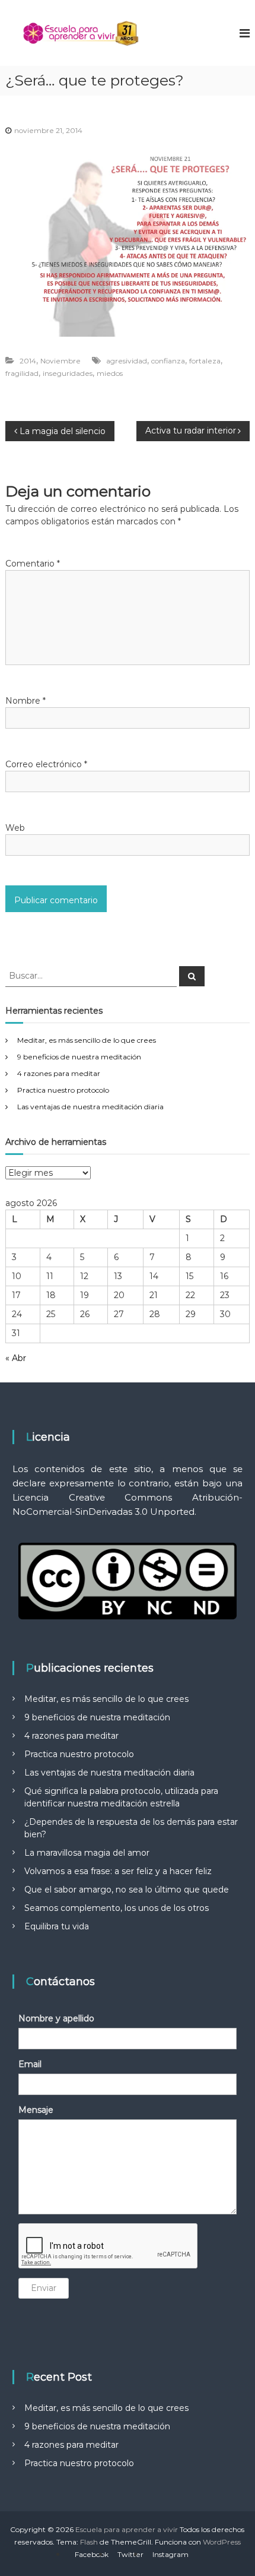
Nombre (26, 701)
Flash (89, 2542)
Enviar (44, 2288)
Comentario (33, 564)
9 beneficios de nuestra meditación (79, 1057)
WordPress (222, 2542)
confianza (168, 361)
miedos (110, 373)
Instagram (170, 2554)
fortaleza (205, 361)
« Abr (16, 1358)
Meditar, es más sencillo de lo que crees (87, 1040)
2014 (28, 361)
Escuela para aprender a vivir (127, 2529)
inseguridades (68, 373)
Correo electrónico (46, 764)
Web (15, 828)
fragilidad (22, 373)
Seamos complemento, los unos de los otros (117, 1908)
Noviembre (60, 361)
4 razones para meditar (59, 1073)
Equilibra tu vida (57, 1926)
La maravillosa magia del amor (87, 1853)
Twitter (130, 2554)
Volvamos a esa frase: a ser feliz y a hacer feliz (118, 1871)
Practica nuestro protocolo (63, 1090)
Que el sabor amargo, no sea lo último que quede (127, 1890)
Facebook (92, 2554)
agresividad (127, 361)
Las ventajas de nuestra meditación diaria (90, 1107)
